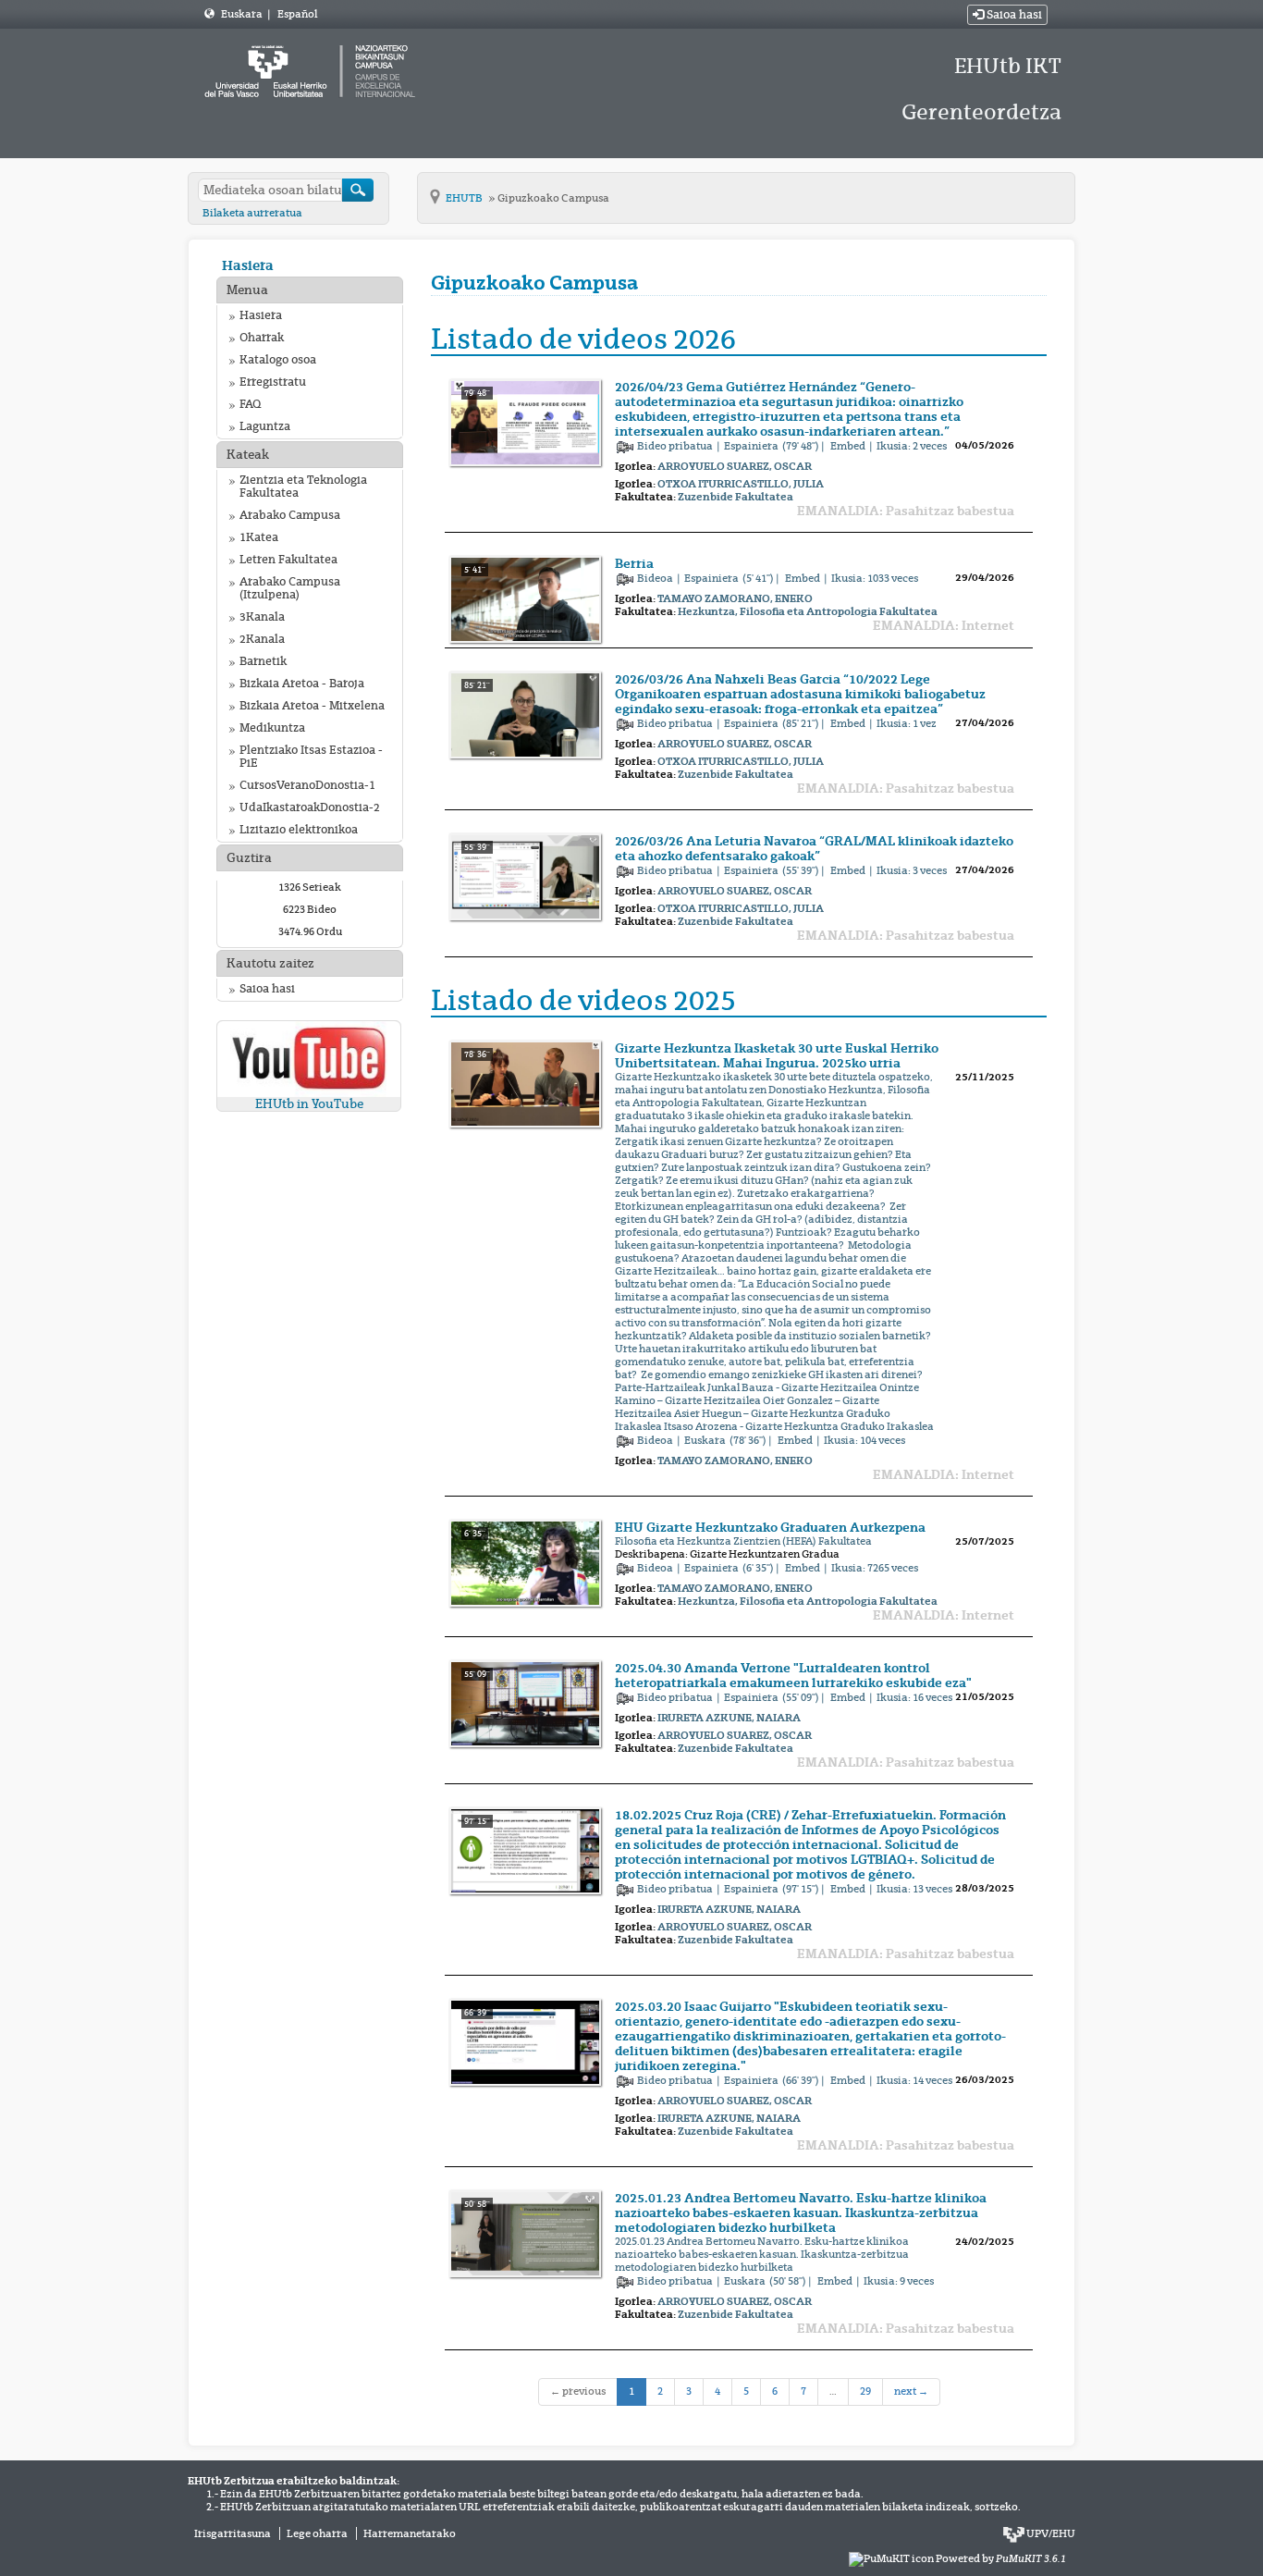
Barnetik (263, 661)
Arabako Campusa (290, 515)
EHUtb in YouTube (309, 1104)
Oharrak (262, 338)
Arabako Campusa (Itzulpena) (290, 588)
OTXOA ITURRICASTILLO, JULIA (741, 484)
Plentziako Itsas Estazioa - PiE (311, 757)
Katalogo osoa (278, 360)
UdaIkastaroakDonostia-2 (310, 807)
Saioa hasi (1013, 15)
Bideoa (656, 578)
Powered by (1001, 2558)
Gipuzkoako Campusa (553, 198)
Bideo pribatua (676, 446)
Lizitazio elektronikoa (299, 830)
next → (911, 2391)
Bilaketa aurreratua (252, 213)
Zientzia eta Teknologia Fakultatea (303, 487)
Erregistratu (273, 382)
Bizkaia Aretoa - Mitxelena (312, 706)
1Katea (259, 537)
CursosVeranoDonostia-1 (307, 785)
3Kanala (262, 617)
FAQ (250, 404)
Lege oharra (317, 2533)
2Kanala (262, 639)
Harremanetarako (410, 2533)
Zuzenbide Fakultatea (736, 497)
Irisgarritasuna (233, 2533)
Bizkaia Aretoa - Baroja (302, 684)
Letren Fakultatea (288, 560)
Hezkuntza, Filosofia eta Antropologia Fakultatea (808, 611)
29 (865, 2391)
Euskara (243, 14)
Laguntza (265, 426)
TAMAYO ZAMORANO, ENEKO (735, 598)
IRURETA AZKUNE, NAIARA (729, 1718)
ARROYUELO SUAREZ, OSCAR (735, 466)
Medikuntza (272, 728)
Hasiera (248, 265)
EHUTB (465, 198)
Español (297, 14)
